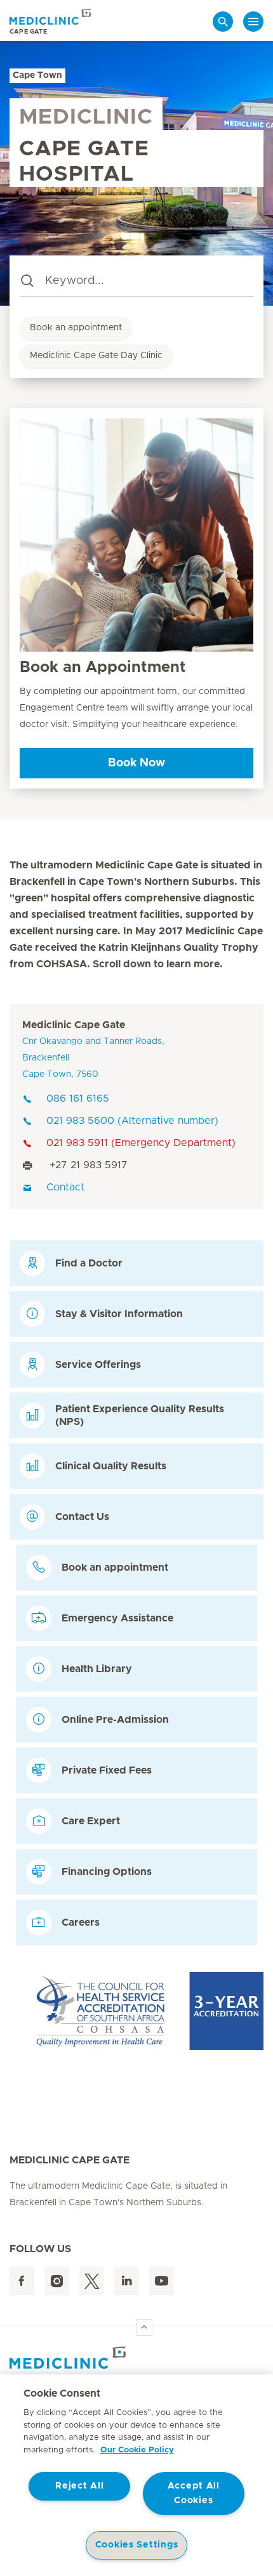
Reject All (79, 2486)
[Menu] (253, 22)
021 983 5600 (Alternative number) (132, 1121)
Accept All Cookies (194, 2493)
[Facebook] (22, 2281)
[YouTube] (162, 2281)
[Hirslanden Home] (136, 2358)
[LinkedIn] (127, 2281)
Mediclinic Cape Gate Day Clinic (96, 356)
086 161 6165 (78, 1098)
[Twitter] (92, 2281)
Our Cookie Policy (137, 2450)
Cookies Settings (137, 2545)
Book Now (136, 763)
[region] (136, 2475)
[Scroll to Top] (144, 2328)
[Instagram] (57, 2281)
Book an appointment (76, 328)
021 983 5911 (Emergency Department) (141, 1143)
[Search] (223, 22)
